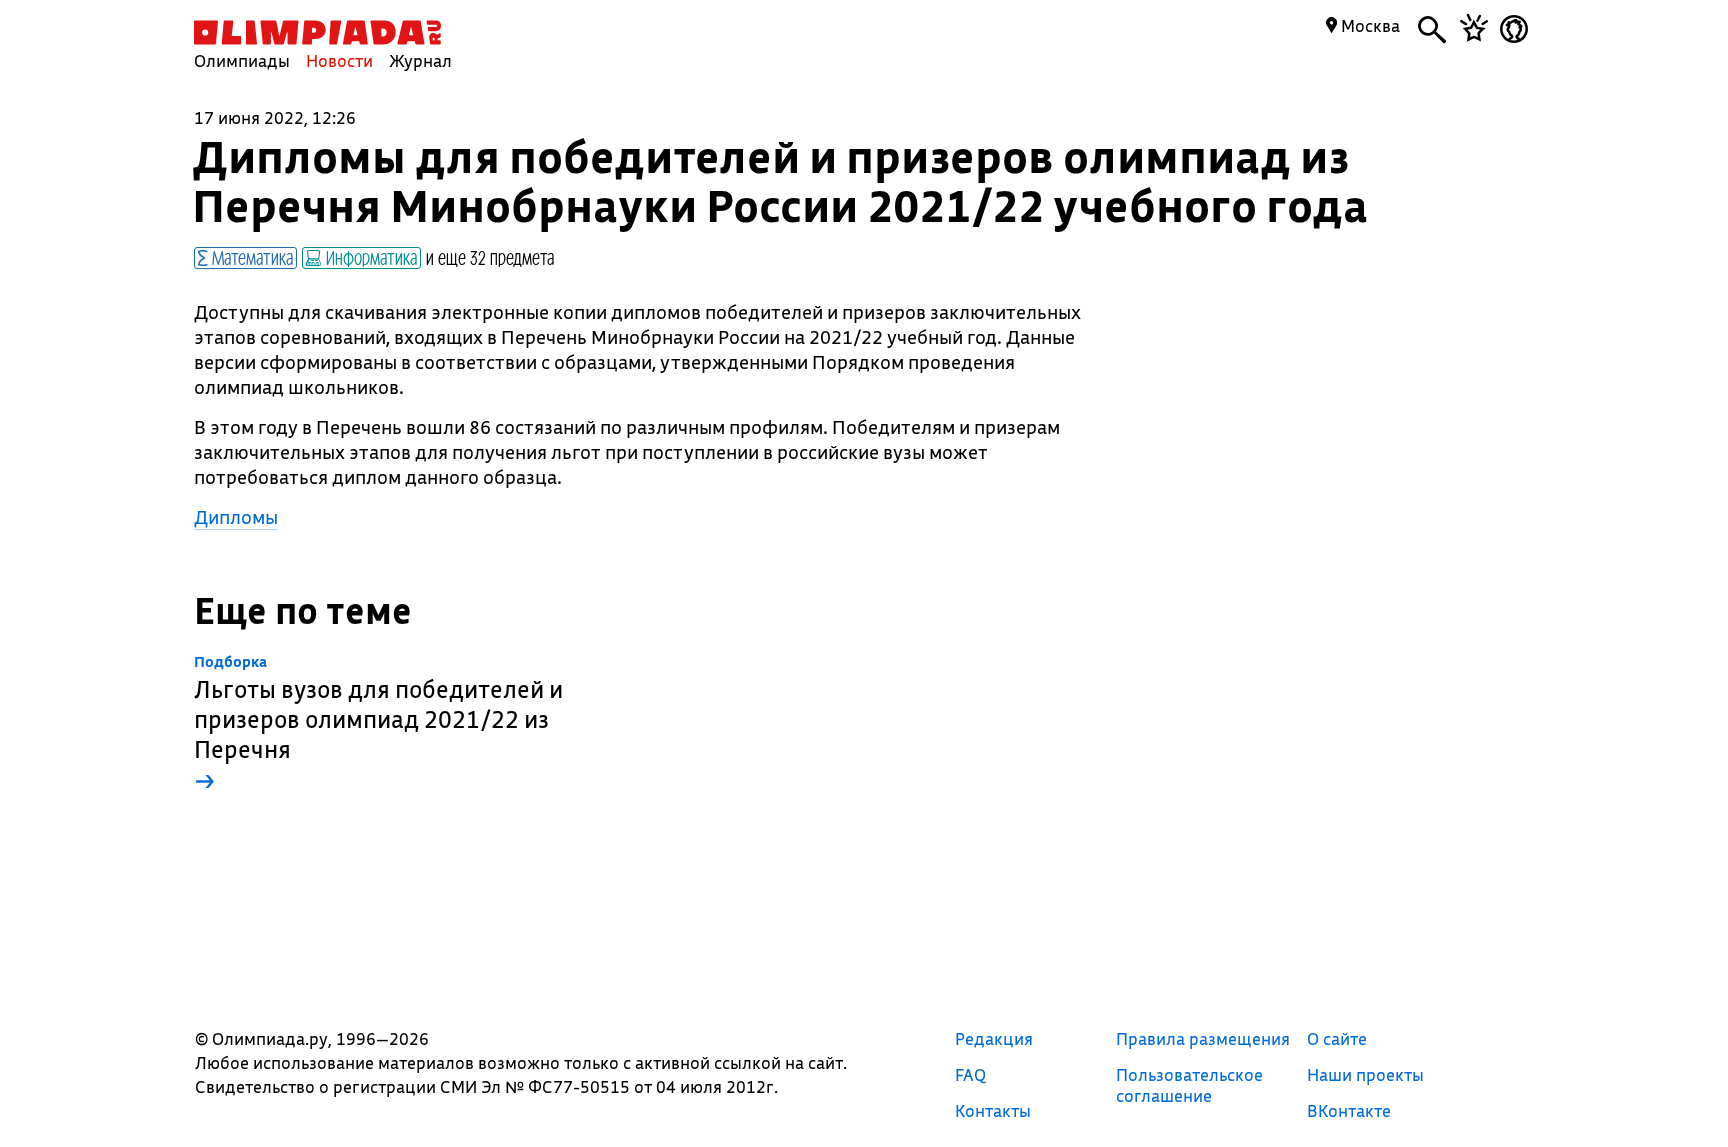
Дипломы (236, 517)
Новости (339, 60)
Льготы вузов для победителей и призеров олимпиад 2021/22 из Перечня (378, 724)
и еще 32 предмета (490, 257)
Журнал (420, 60)
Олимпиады (242, 60)
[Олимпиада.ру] (317, 32)
